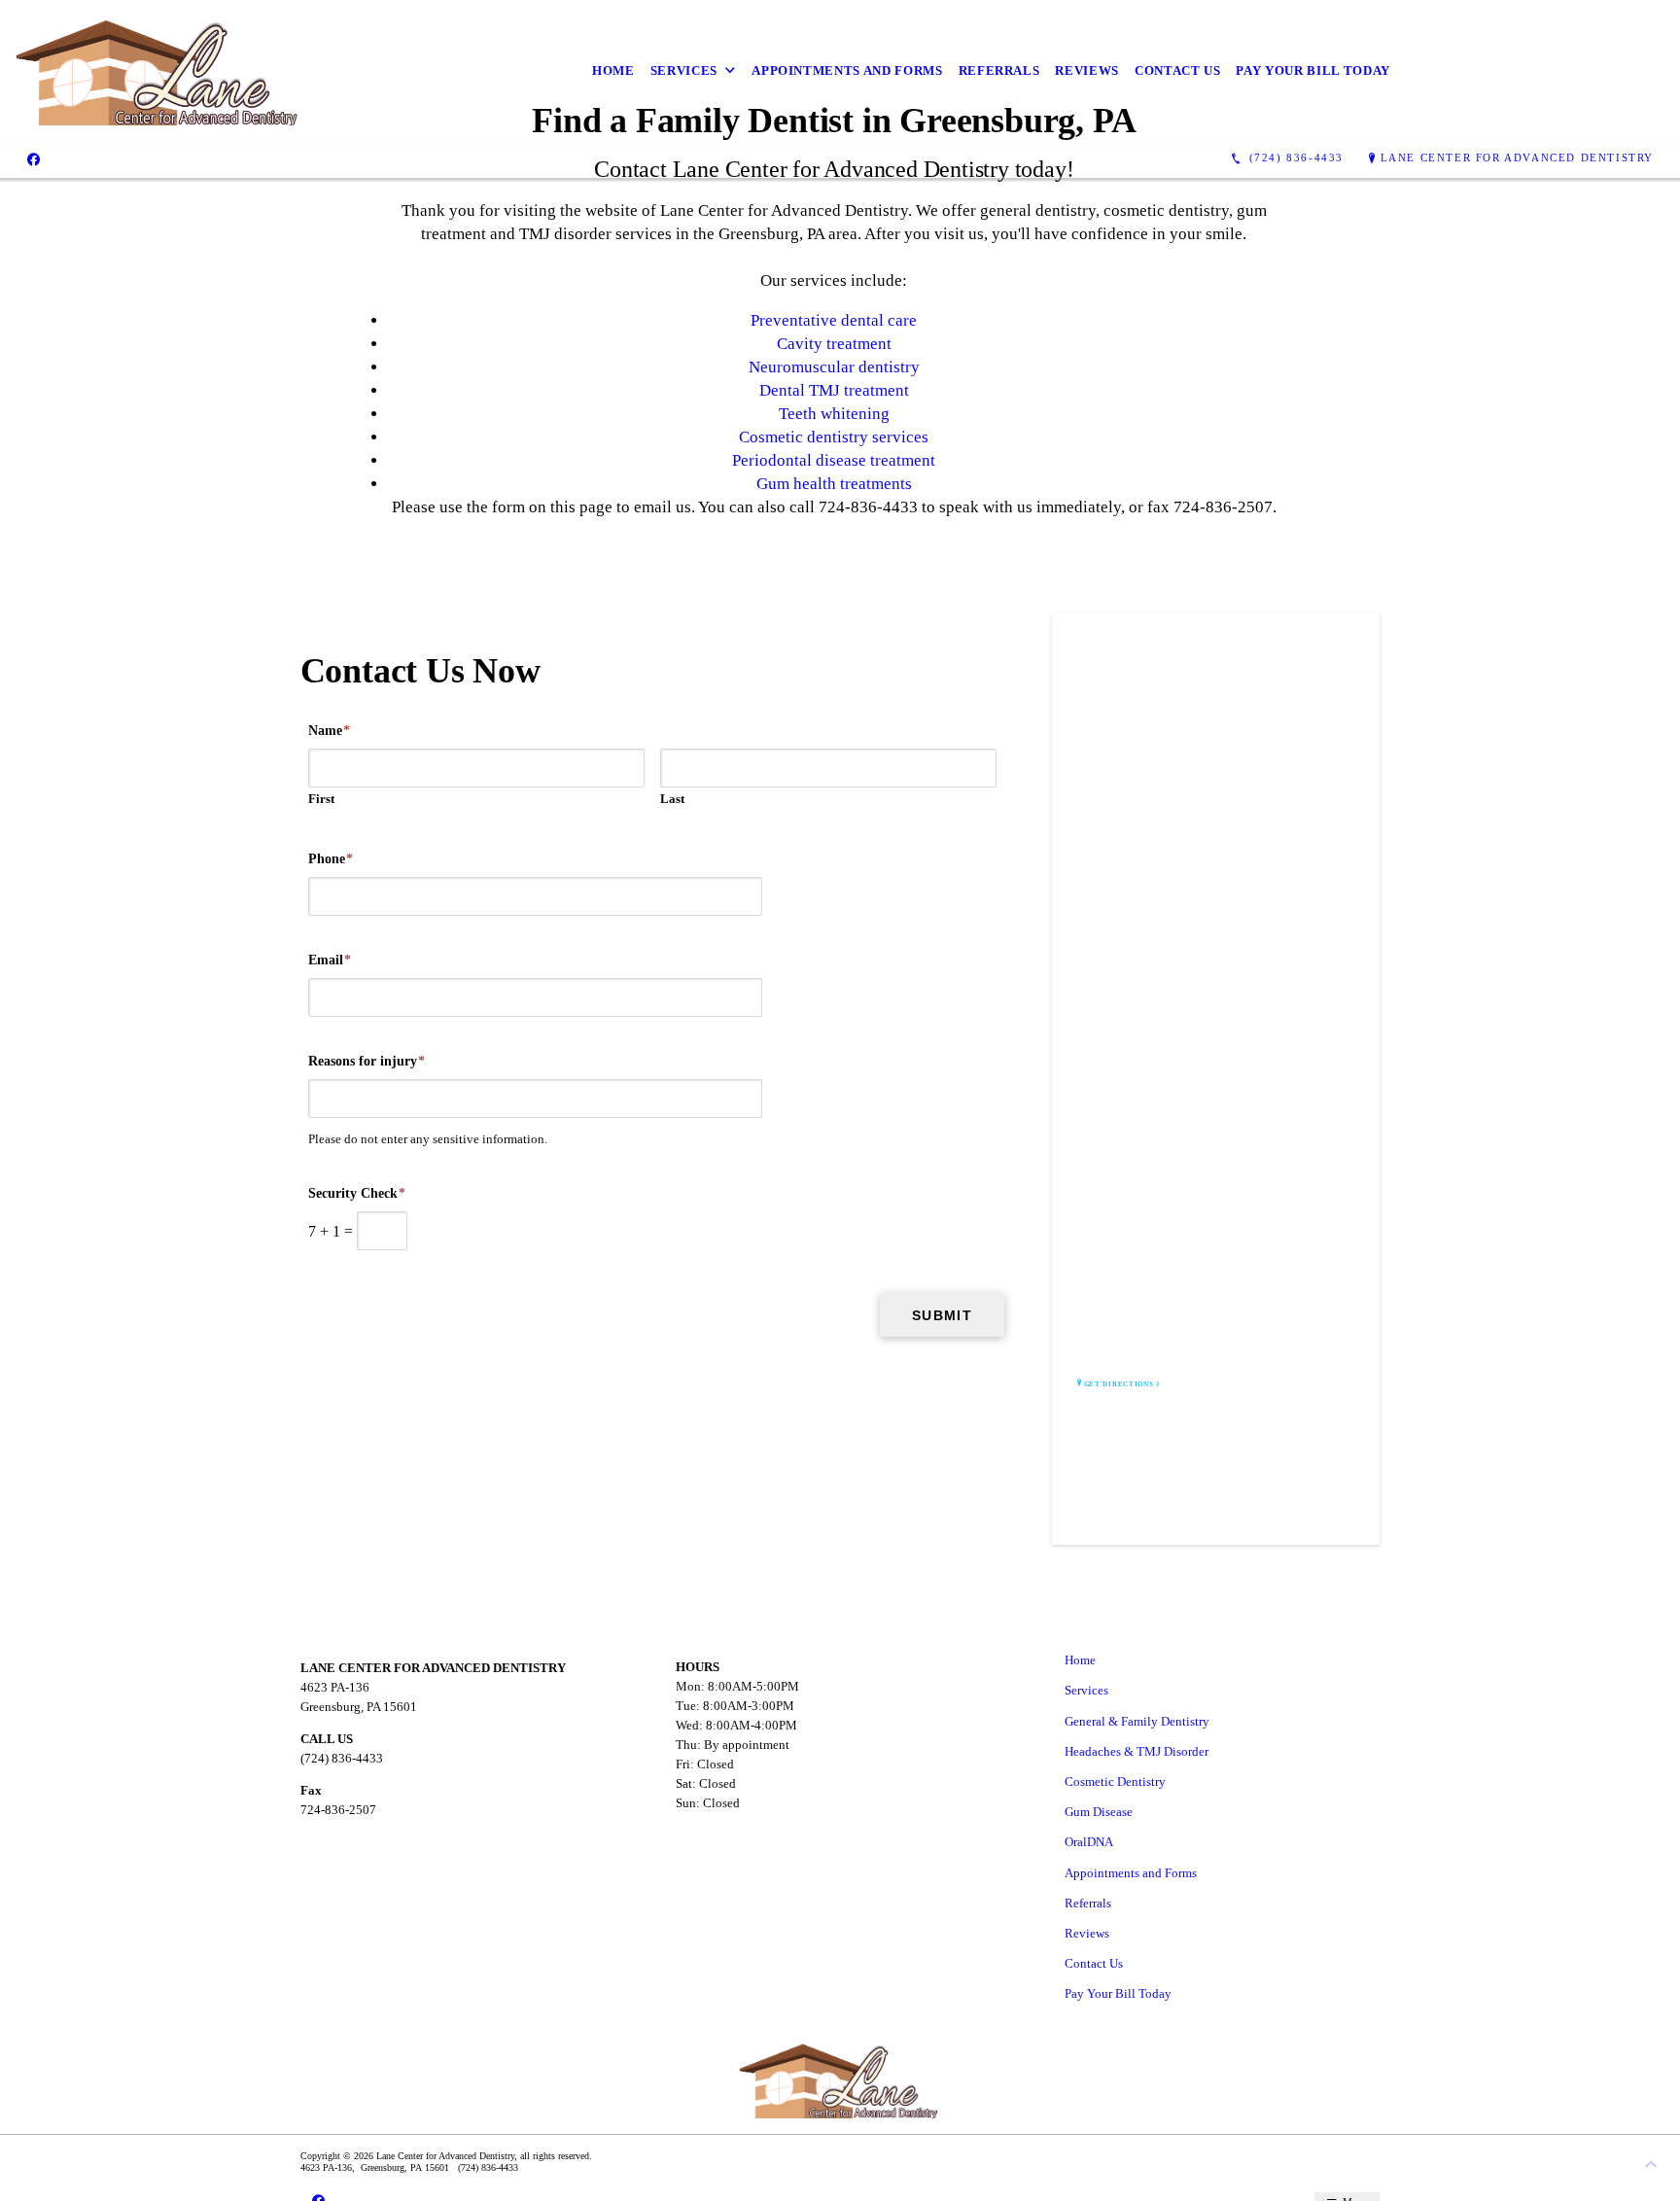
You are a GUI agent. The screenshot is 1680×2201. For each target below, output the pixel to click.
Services (684, 70)
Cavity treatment (834, 344)
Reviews (1087, 70)
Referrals (999, 70)
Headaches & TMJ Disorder (1137, 1751)
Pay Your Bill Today (1312, 70)
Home (613, 70)
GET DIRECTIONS (1119, 1384)
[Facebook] (34, 158)
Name (329, 731)
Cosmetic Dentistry (1115, 1782)
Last (672, 799)
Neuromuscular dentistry (834, 367)
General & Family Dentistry (1137, 1721)
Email (330, 960)
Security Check (357, 1193)
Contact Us (1178, 70)
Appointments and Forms (847, 70)
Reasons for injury (367, 1061)
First (321, 799)
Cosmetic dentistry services (834, 437)
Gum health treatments (834, 484)
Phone (331, 859)
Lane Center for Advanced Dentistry (1517, 157)
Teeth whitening (834, 414)
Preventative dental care (834, 320)
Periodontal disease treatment (834, 460)
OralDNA (1089, 1842)
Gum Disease (1099, 1812)
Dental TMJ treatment (834, 390)
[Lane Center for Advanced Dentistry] (159, 70)
